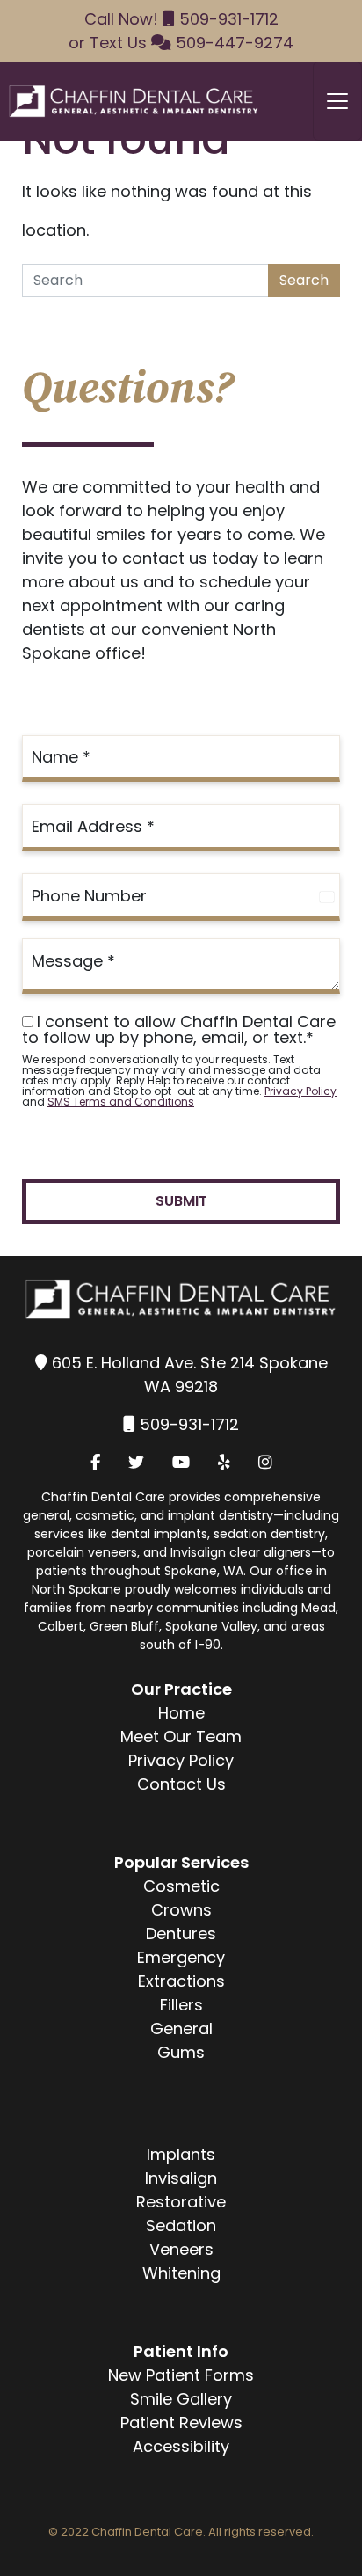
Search (304, 280)
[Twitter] (136, 1462)
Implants (181, 2154)
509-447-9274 (235, 43)
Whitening (181, 2273)
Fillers (181, 2005)
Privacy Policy (300, 1091)
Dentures (181, 1934)
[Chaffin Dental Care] (130, 101)
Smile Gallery (181, 2399)
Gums (181, 2052)
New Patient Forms (181, 2375)
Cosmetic (181, 1886)
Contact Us (181, 1784)
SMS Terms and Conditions (121, 1102)
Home (181, 1713)
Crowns (181, 1910)
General (181, 2029)
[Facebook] (95, 1462)
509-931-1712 (229, 19)
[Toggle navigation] (337, 101)
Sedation (181, 2226)
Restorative (181, 2202)
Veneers (181, 2249)
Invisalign (181, 2178)
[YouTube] (181, 1462)
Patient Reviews (181, 2423)
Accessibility (181, 2446)
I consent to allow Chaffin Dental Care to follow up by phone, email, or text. (179, 1030)
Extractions (181, 1981)
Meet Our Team (181, 1737)
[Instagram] (265, 1462)
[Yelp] (224, 1462)
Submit (181, 1201)
